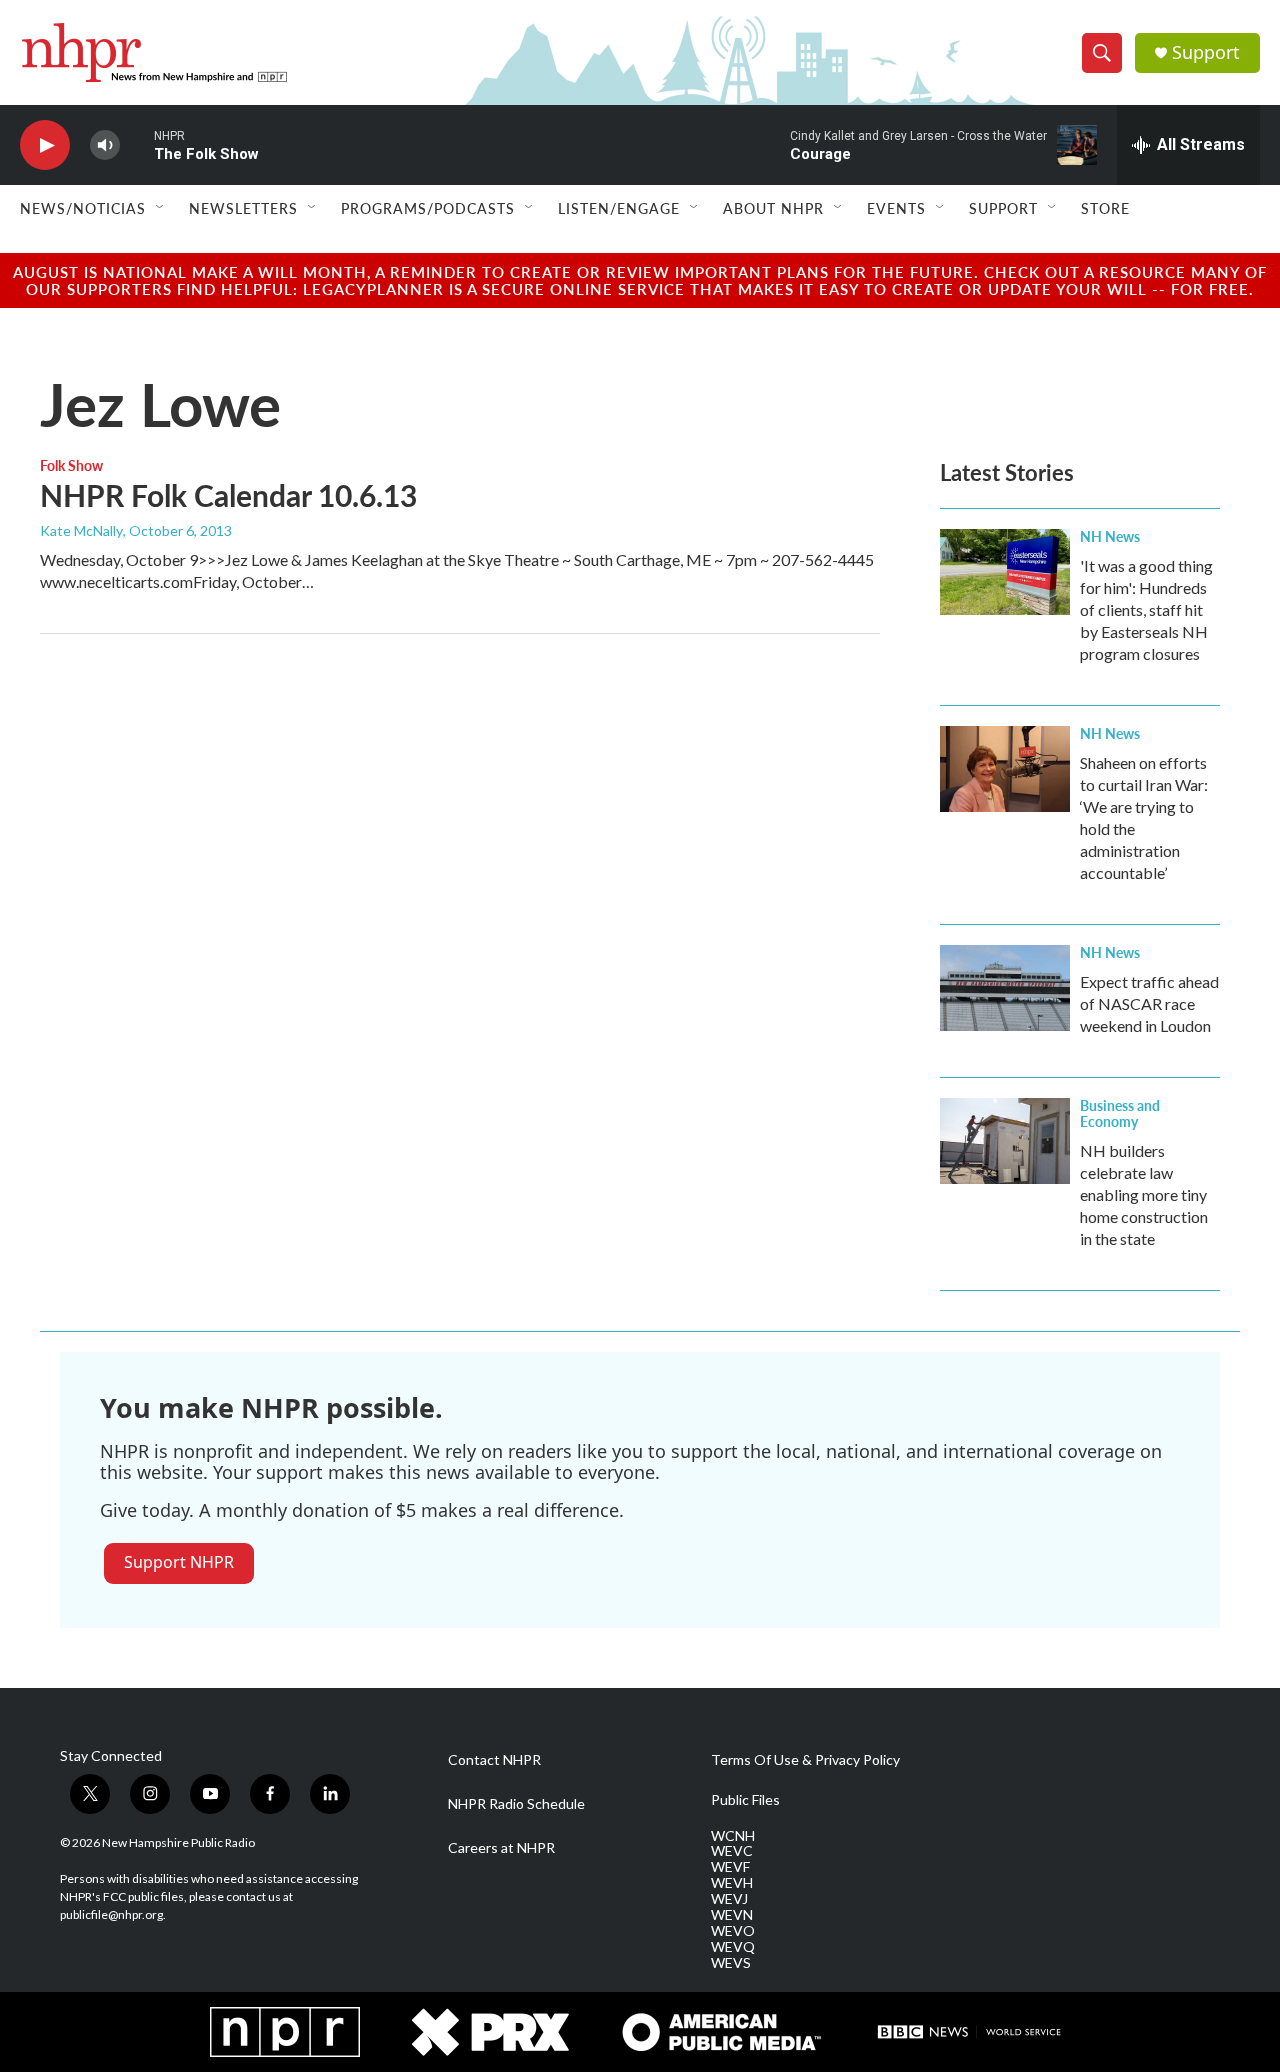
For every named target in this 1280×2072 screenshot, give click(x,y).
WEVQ (733, 1947)
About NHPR (773, 208)
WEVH (732, 1883)
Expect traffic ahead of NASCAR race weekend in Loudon (1149, 1003)
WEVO (733, 1931)
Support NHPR (179, 1562)
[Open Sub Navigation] (161, 208)
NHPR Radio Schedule (516, 1804)
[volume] (105, 145)
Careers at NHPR (501, 1848)
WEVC (732, 1851)
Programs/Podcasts (428, 208)
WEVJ (729, 1899)
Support (1206, 52)
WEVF (730, 1867)
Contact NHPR (494, 1760)
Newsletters (243, 208)
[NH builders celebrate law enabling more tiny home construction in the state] (1005, 1141)
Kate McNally (81, 530)
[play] (45, 145)
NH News (1110, 536)
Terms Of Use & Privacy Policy (805, 1760)
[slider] (137, 144)
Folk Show (71, 465)
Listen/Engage (619, 208)
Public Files (745, 1800)
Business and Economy (1120, 1113)
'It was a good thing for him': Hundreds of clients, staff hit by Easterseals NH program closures (1146, 609)
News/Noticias (83, 208)
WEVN (732, 1915)
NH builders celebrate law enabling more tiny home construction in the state (1144, 1194)
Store (1105, 208)
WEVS (731, 1963)
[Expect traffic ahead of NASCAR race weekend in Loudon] (1005, 988)
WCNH (733, 1836)
